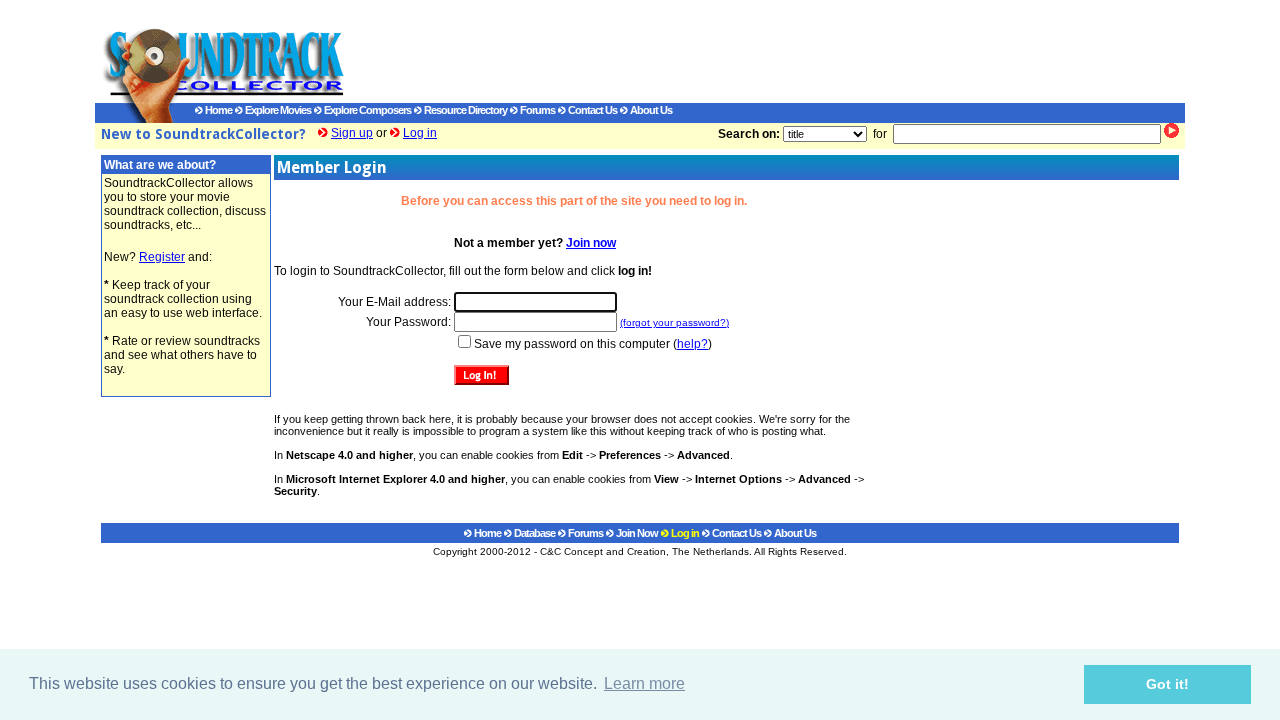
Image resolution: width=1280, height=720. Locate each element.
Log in (420, 133)
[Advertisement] (745, 51)
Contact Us (591, 110)
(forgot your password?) (674, 322)
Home (217, 110)
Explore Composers (366, 110)
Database (533, 533)
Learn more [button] (644, 683)
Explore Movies (277, 110)
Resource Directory (464, 110)
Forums (536, 110)
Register (162, 257)
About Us (650, 110)
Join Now (636, 533)
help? (692, 344)
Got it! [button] (1167, 684)
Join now (591, 243)
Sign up (352, 133)
